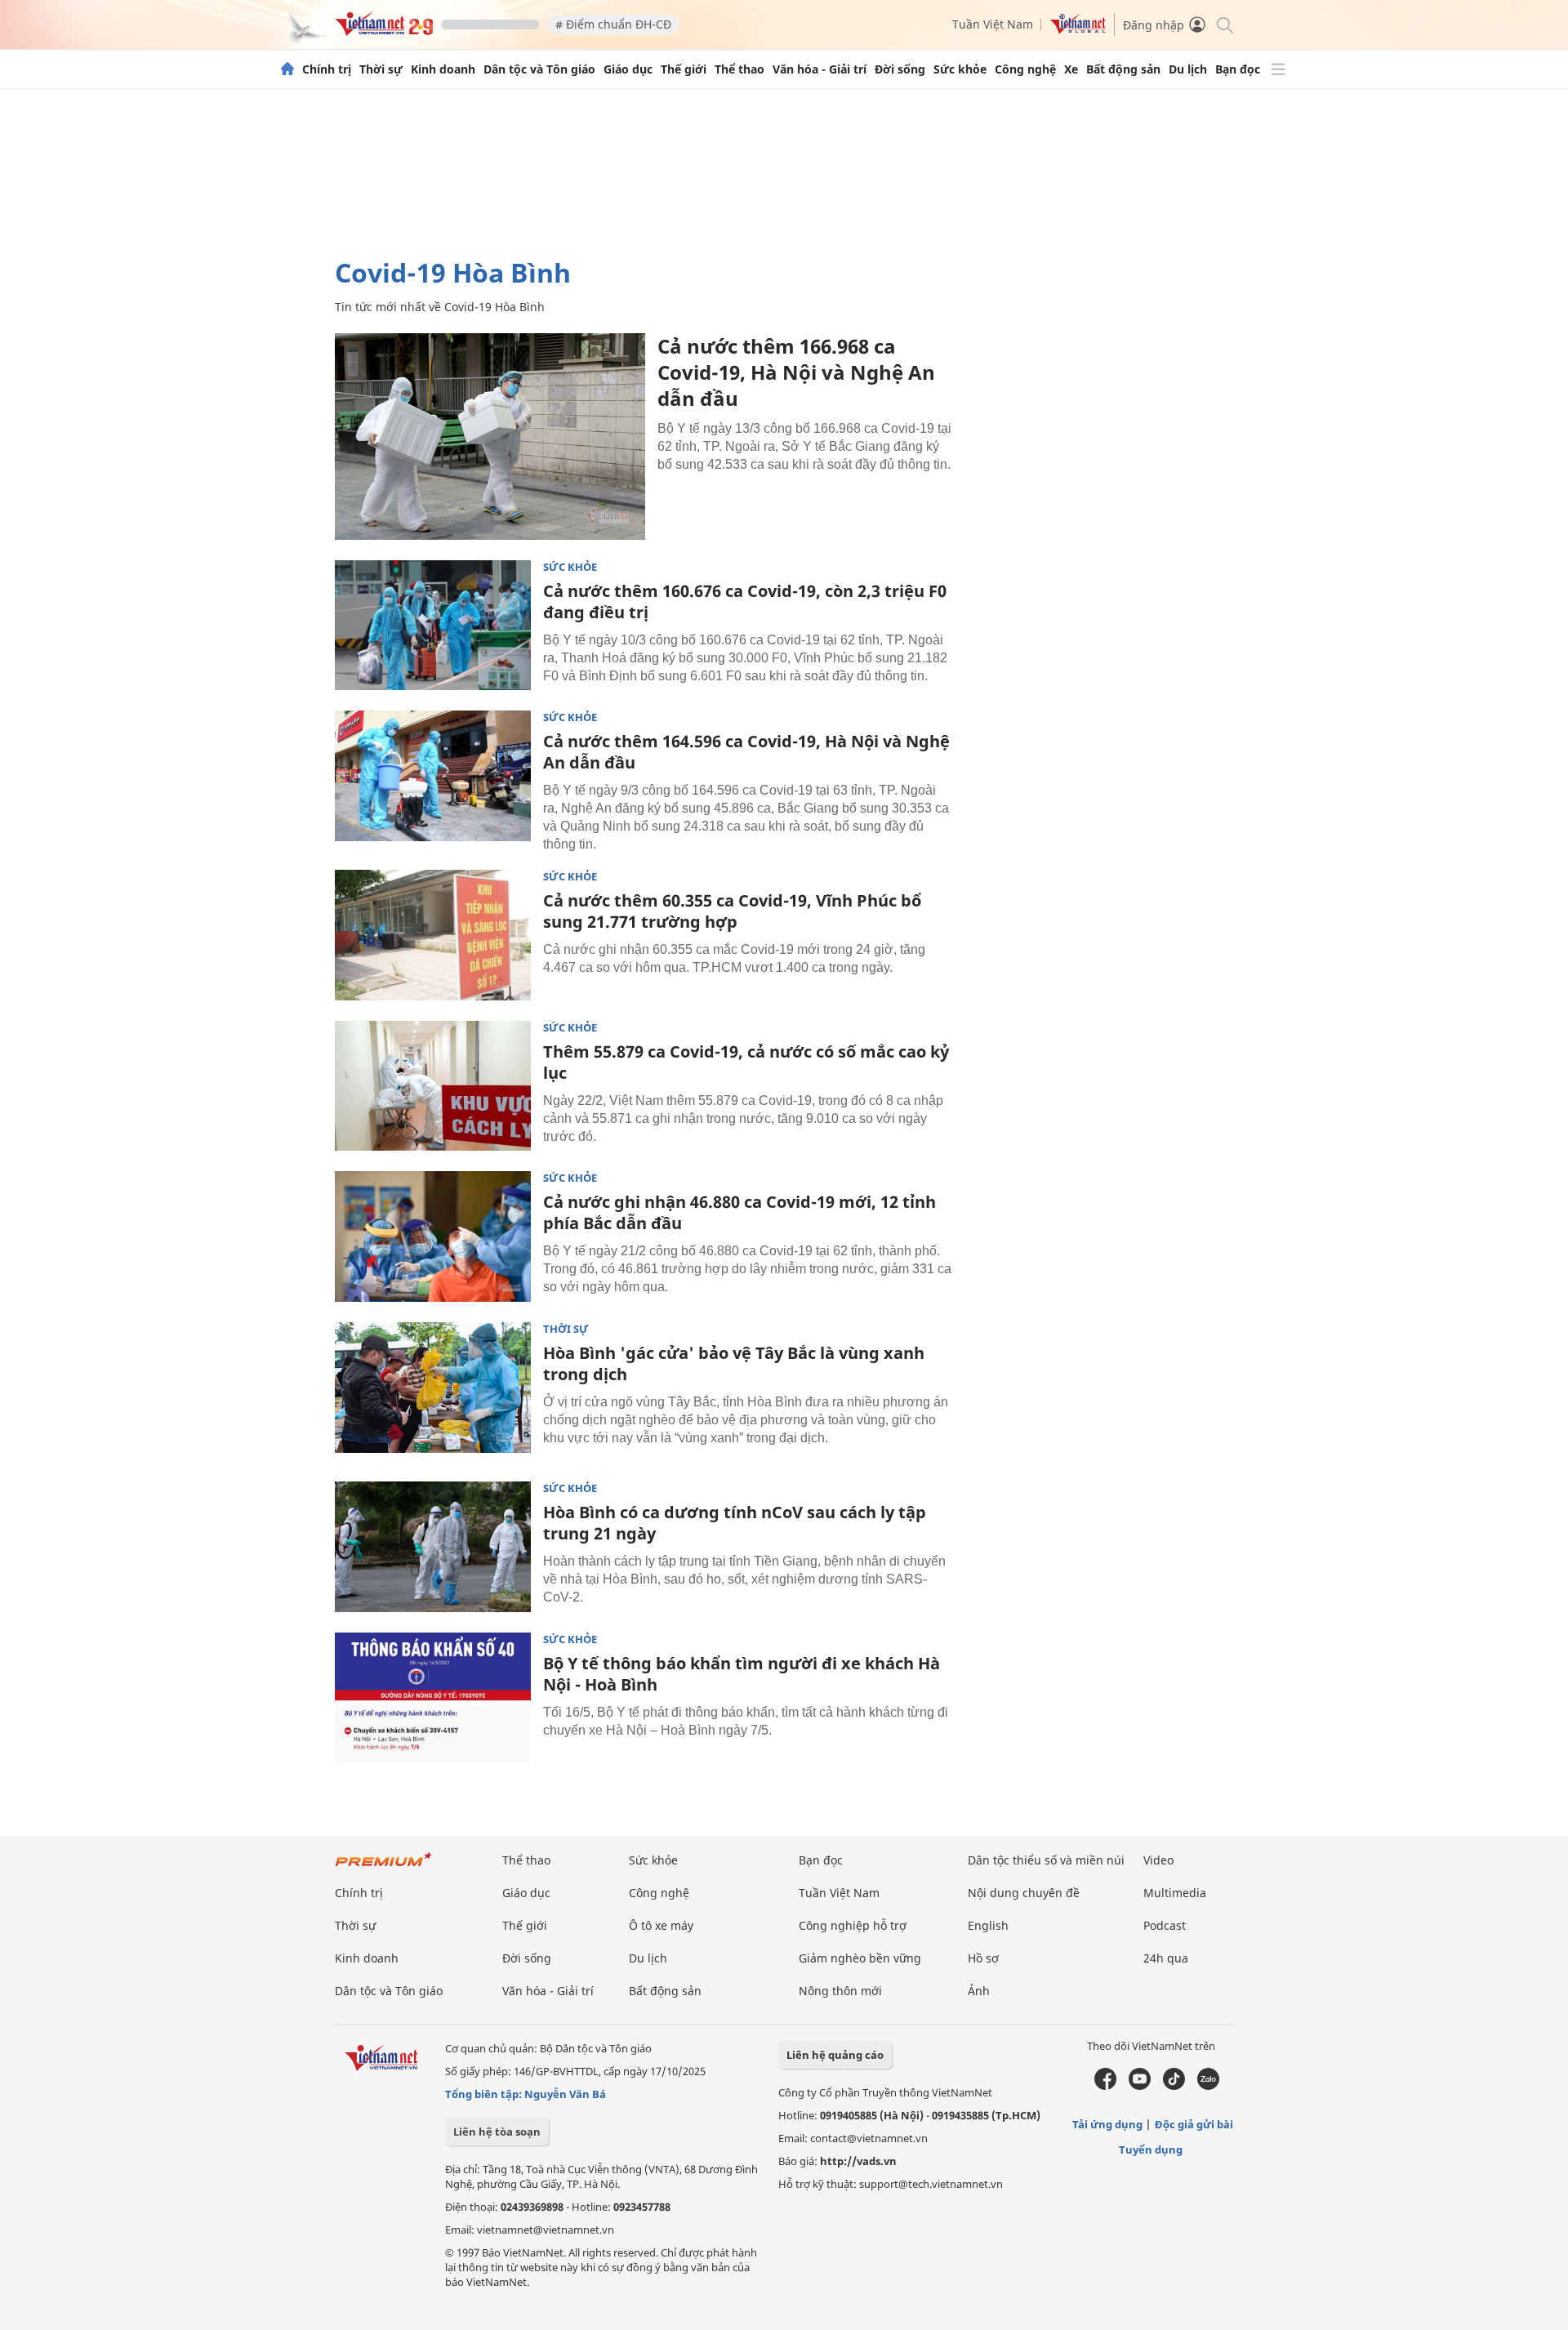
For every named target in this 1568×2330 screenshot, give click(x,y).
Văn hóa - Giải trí (820, 69)
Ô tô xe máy (661, 1925)
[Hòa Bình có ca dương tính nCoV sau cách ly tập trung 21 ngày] (433, 1547)
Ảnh (979, 1991)
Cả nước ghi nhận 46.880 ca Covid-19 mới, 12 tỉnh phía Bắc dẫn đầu (739, 1212)
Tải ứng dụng (1107, 2124)
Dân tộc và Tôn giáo (539, 69)
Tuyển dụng (1151, 2150)
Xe (1071, 69)
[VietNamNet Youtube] (1140, 2086)
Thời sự (381, 69)
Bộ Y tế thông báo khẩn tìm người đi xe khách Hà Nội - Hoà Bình (742, 1674)
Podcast (1165, 1925)
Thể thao (739, 69)
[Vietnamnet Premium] (384, 1867)
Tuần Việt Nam (993, 24)
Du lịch (1188, 69)
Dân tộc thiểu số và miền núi (1046, 1860)
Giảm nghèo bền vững (860, 1958)
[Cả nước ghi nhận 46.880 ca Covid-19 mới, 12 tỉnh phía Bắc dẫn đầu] (433, 1236)
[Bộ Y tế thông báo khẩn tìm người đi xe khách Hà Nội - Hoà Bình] (433, 1698)
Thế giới (684, 69)
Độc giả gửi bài (1194, 2124)
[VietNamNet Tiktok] (1174, 2086)
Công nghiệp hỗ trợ (853, 1925)
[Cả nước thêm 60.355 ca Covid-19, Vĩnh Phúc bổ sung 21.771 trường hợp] (433, 935)
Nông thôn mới (840, 1991)
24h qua (1166, 1958)
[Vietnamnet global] (1078, 30)
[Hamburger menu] (1278, 69)
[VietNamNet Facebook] (1105, 2086)
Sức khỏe (960, 69)
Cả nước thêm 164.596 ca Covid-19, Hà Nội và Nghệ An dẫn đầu (746, 752)
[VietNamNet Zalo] (1208, 2086)
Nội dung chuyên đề (1024, 1893)
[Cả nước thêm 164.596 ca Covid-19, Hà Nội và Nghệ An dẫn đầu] (433, 776)
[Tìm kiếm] (1224, 24)
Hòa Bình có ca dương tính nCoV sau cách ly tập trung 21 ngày (735, 1523)
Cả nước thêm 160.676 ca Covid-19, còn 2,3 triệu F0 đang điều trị (745, 601)
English (988, 1925)
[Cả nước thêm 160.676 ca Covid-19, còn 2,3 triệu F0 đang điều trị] (433, 626)
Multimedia (1175, 1893)
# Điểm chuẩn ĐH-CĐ (613, 24)
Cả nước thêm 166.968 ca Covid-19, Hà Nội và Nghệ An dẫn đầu (796, 372)
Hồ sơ (983, 1958)
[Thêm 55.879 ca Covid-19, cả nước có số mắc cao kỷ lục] (433, 1086)
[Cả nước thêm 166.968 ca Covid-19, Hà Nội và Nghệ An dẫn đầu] (490, 437)
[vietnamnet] (384, 31)
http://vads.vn (858, 2161)
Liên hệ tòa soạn (497, 2132)
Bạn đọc (1238, 69)
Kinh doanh (443, 69)
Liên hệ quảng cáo (835, 2055)
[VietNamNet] (287, 69)
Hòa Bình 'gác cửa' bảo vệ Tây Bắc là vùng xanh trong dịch (734, 1363)
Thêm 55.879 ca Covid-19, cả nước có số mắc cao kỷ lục (746, 1062)
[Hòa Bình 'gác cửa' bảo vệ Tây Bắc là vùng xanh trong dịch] (433, 1388)
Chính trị (327, 69)
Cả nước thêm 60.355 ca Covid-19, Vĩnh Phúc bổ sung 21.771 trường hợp (732, 911)
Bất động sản (1123, 69)
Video (1158, 1860)
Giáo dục (628, 69)
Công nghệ (1025, 69)
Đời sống (900, 69)
